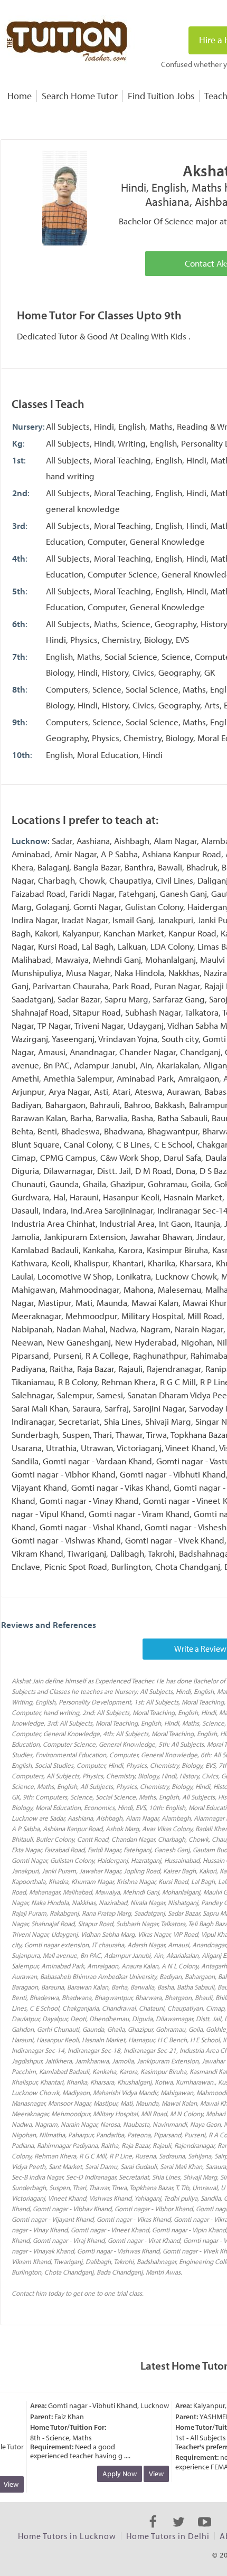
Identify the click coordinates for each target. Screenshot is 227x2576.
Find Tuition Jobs (161, 96)
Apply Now (113, 2474)
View (150, 2474)
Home (20, 96)
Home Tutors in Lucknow (67, 2536)
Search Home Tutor (80, 96)
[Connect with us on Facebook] (153, 2531)
